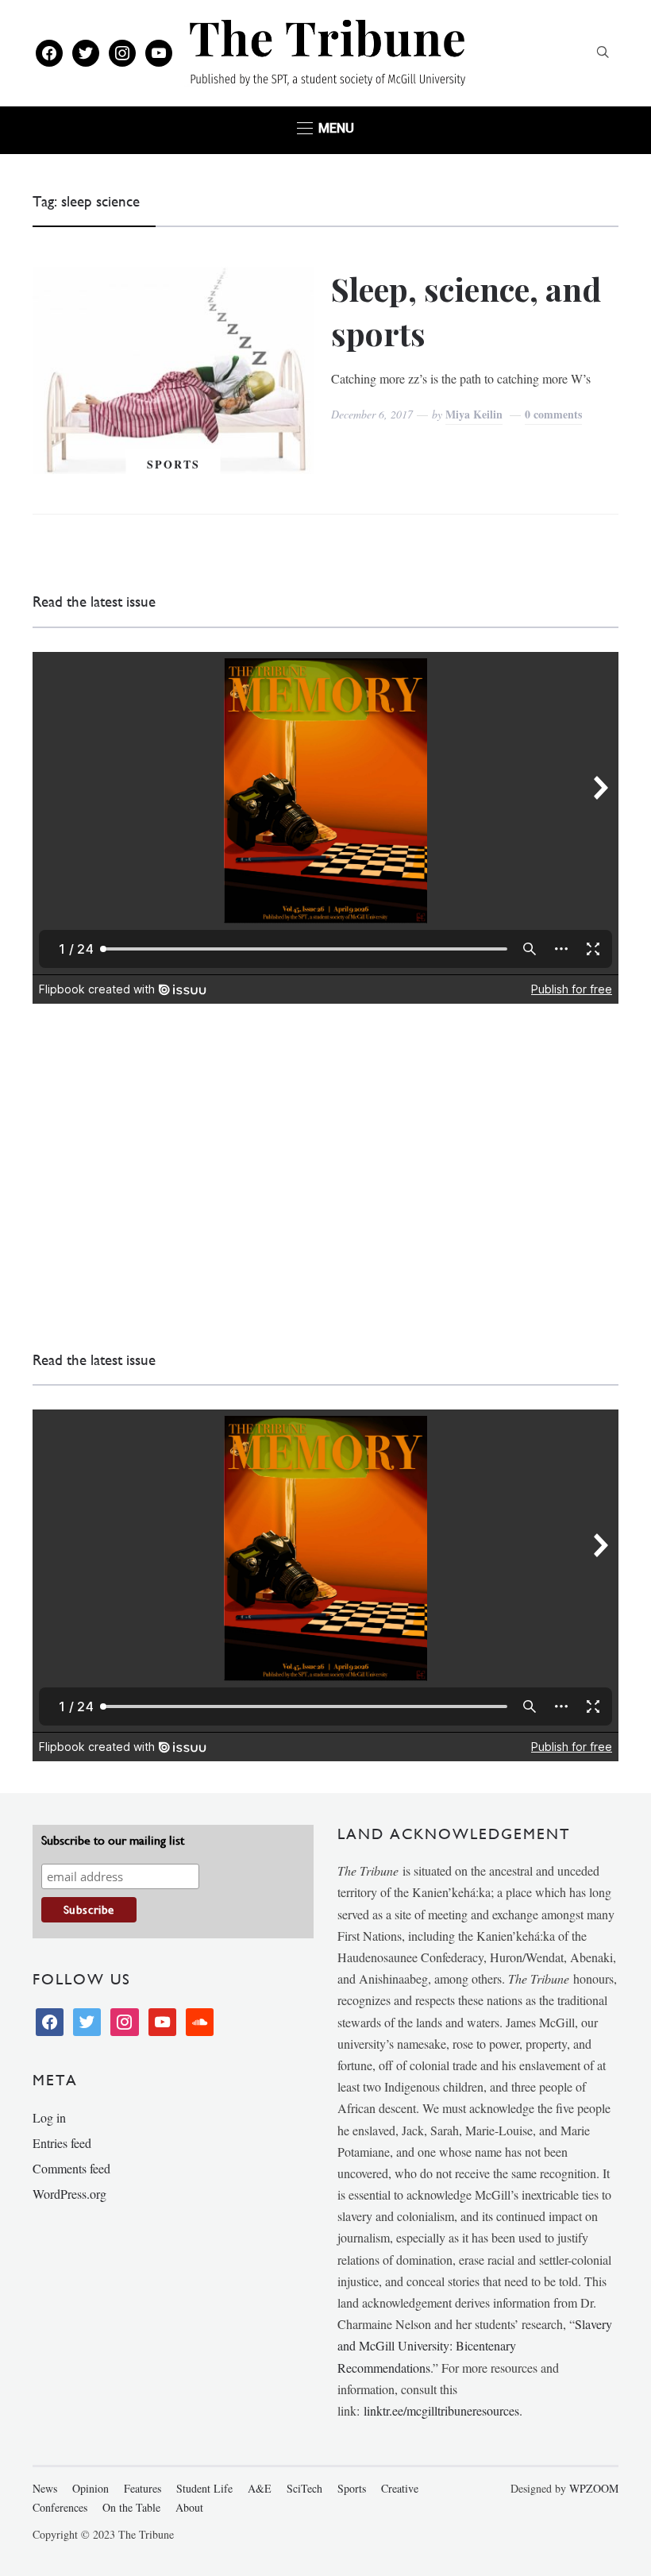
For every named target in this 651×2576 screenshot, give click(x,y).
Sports (173, 464)
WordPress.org (69, 2194)
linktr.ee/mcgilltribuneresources (441, 2410)
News (45, 2488)
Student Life (204, 2488)
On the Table (131, 2507)
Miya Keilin (474, 414)
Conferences (60, 2507)
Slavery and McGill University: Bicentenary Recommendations (475, 2345)
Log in (49, 2117)
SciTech (304, 2488)
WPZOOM (594, 2488)
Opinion (91, 2488)
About (189, 2507)
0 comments (553, 414)
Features (143, 2488)
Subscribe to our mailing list (113, 1840)
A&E (260, 2488)
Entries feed (62, 2143)
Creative (400, 2488)
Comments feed (71, 2168)
